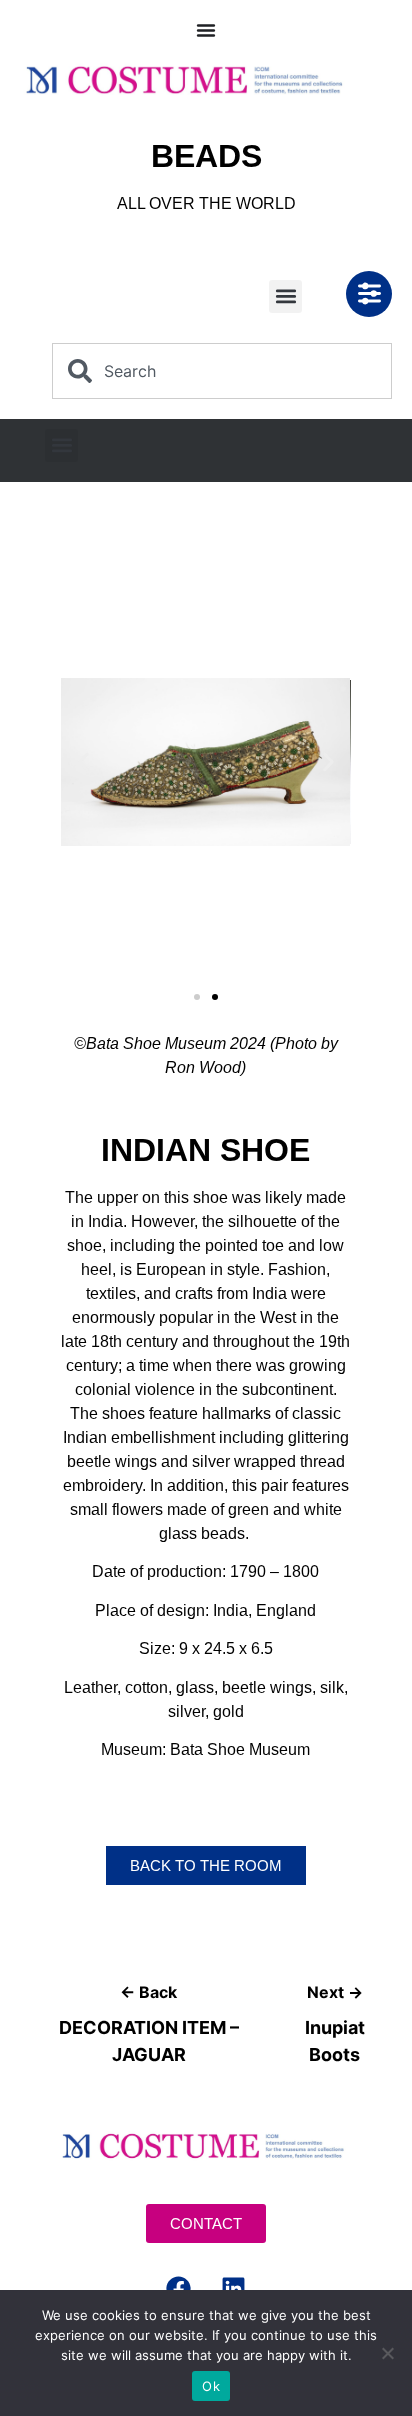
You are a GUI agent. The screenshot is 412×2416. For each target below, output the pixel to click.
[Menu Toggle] (206, 30)
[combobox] (222, 371)
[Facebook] (179, 2288)
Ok (211, 2386)
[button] (285, 296)
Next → (335, 1992)
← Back (148, 1992)
